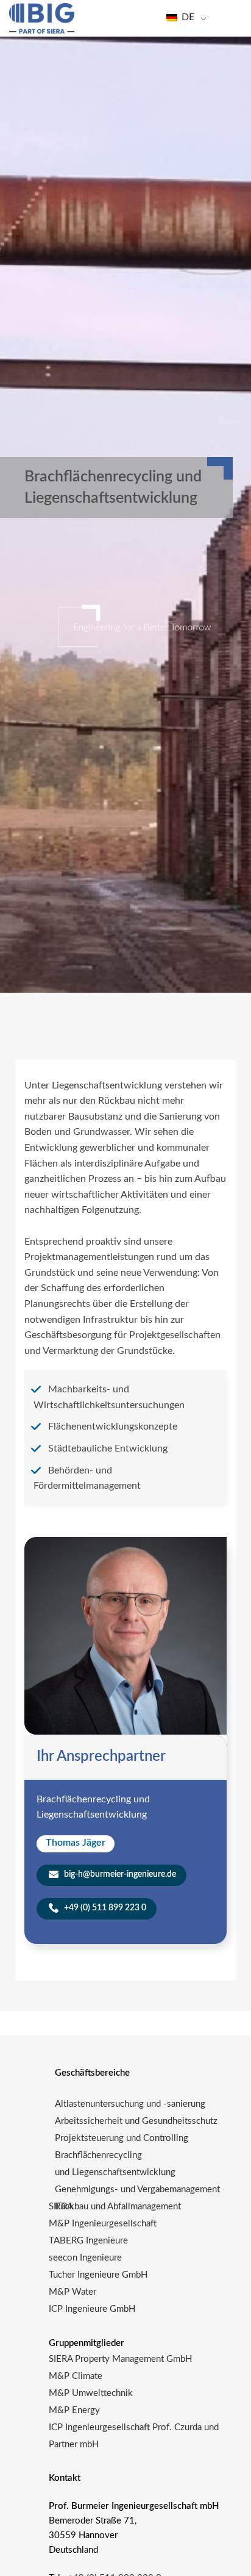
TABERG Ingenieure (88, 2241)
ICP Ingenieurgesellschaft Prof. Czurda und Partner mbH (134, 2436)
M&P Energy (76, 2410)
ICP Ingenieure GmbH (92, 2309)
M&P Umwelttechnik (92, 2393)
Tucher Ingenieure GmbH (98, 2275)
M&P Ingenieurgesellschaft (103, 2224)
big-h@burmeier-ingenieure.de (119, 1874)
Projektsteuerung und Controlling (122, 2138)
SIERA (61, 2207)
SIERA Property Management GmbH (120, 2359)
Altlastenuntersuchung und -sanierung (130, 2104)
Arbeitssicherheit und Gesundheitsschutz (136, 2121)
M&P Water (72, 2292)
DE (187, 17)
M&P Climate (76, 2376)
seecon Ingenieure (85, 2258)
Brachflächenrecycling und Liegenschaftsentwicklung (115, 2164)
